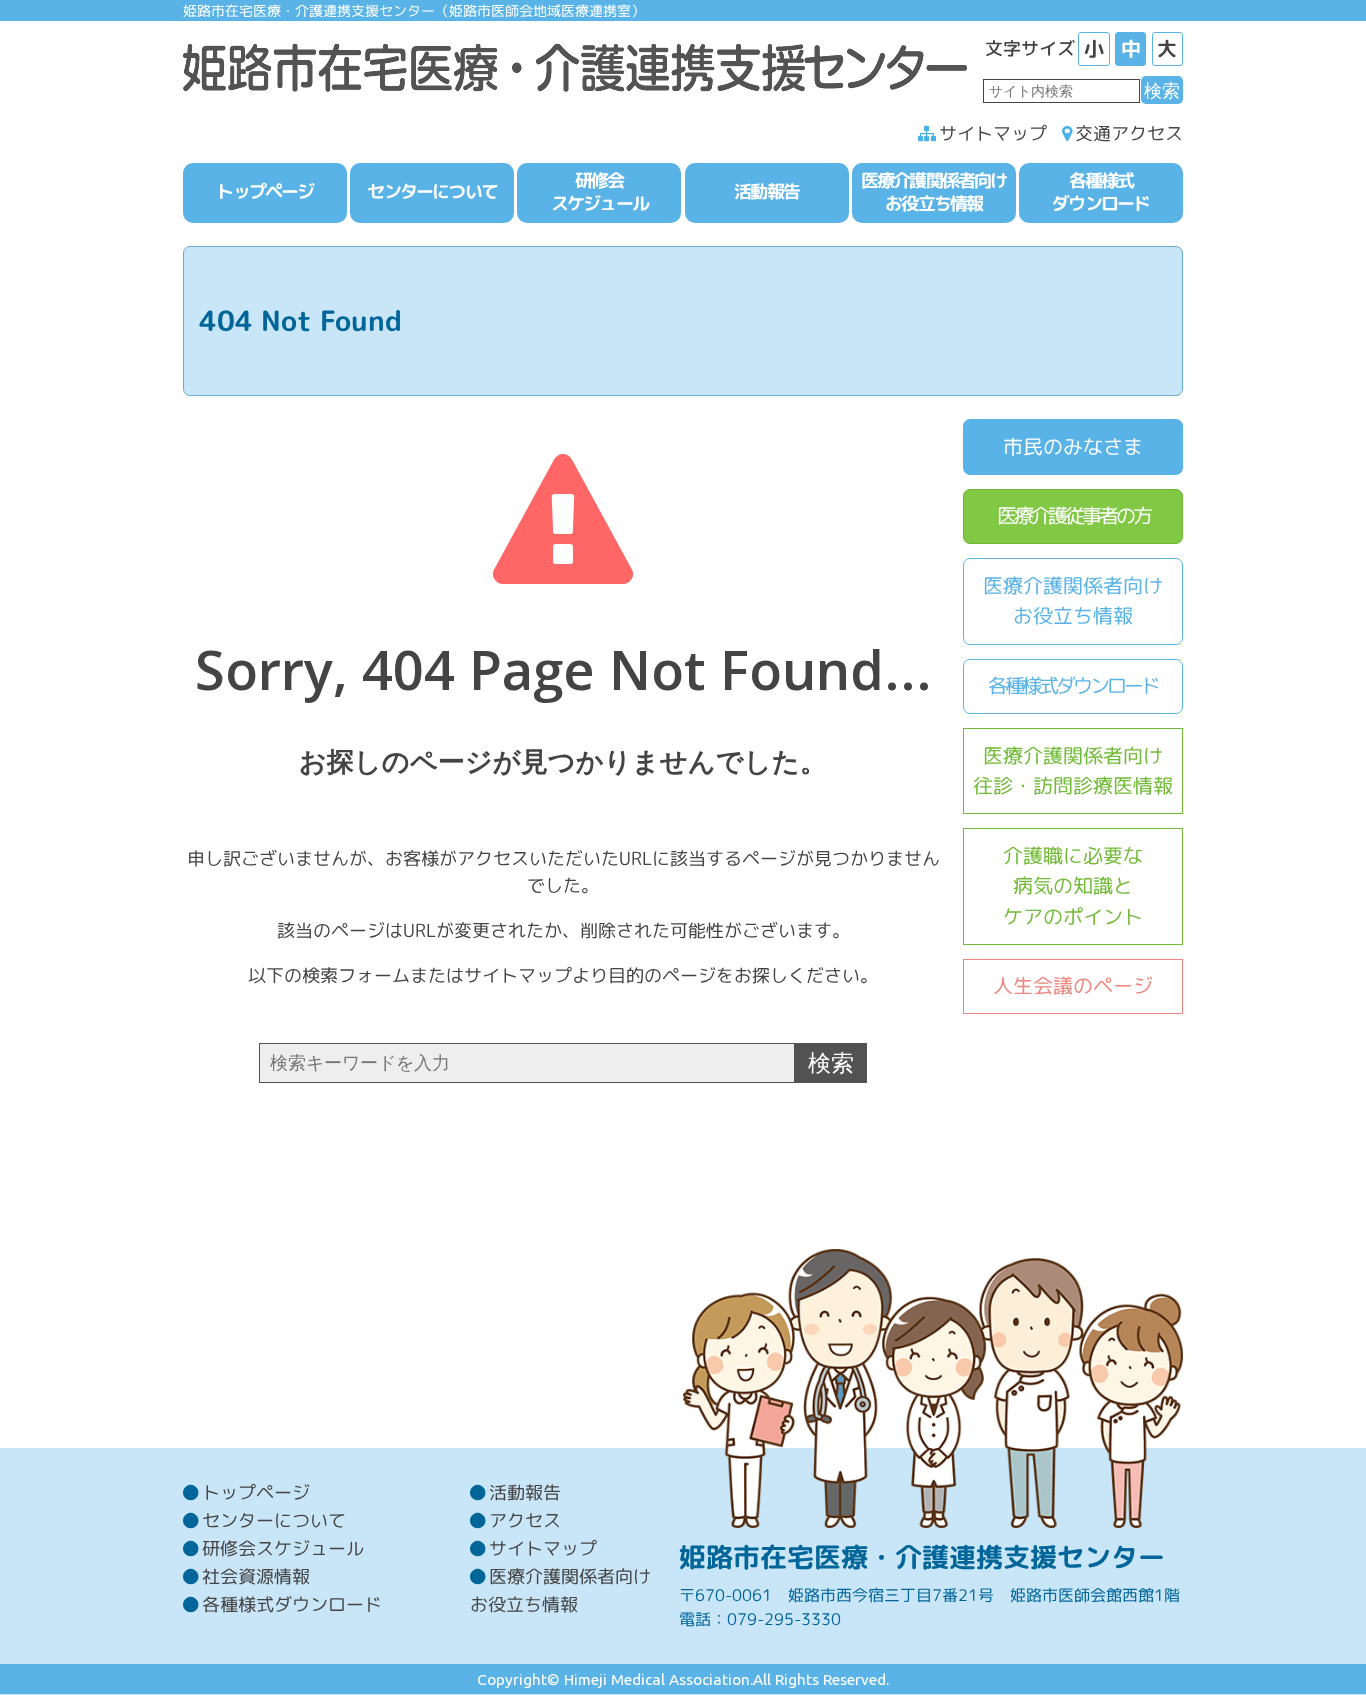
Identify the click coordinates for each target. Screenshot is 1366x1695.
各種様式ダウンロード (1073, 685)
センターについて (274, 1520)
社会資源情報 (256, 1576)
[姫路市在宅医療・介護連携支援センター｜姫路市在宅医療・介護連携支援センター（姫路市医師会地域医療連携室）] (575, 62)
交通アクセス (1129, 133)
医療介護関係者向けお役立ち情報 (1073, 601)
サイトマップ (993, 133)
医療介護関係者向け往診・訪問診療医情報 (1073, 771)
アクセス (525, 1520)
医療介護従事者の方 (1073, 515)
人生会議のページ (1073, 985)
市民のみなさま (1073, 446)
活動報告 (525, 1492)
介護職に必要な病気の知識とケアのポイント (1073, 886)
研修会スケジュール (283, 1548)
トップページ (256, 1492)
